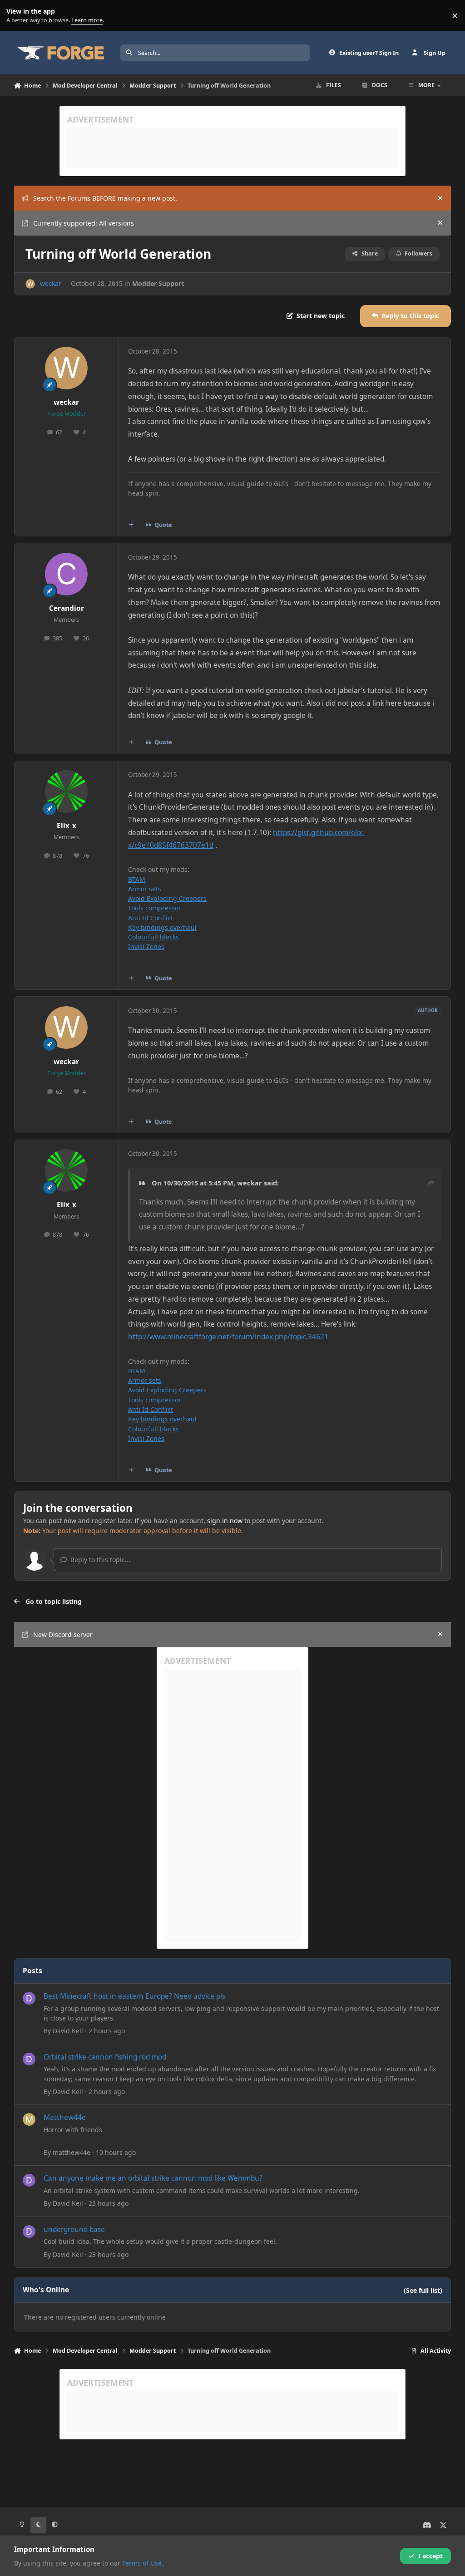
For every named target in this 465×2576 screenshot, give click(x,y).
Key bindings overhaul (162, 927)
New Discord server (63, 1635)
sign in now (225, 1521)
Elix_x (67, 826)
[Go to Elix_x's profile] (66, 791)
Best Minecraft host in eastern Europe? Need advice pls (134, 1996)
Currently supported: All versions (84, 223)
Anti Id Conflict (151, 918)
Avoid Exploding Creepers (167, 898)
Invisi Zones (146, 946)
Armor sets (145, 889)
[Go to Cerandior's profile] (66, 574)
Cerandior (67, 608)
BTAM (137, 879)
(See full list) (423, 2290)
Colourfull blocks (153, 937)
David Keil (68, 2031)
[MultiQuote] (131, 525)
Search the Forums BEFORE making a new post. (105, 198)
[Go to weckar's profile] (30, 284)
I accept (430, 2556)
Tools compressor (155, 908)
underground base (74, 2229)
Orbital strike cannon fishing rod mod (105, 2057)
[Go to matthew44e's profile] (29, 2119)
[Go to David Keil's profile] (29, 1998)
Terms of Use (142, 2563)
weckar (51, 283)
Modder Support (158, 283)
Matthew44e (65, 2117)
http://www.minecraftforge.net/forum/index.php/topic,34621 (228, 1337)
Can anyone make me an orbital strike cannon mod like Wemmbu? (153, 2178)
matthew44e (72, 2152)
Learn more (17, 16)
